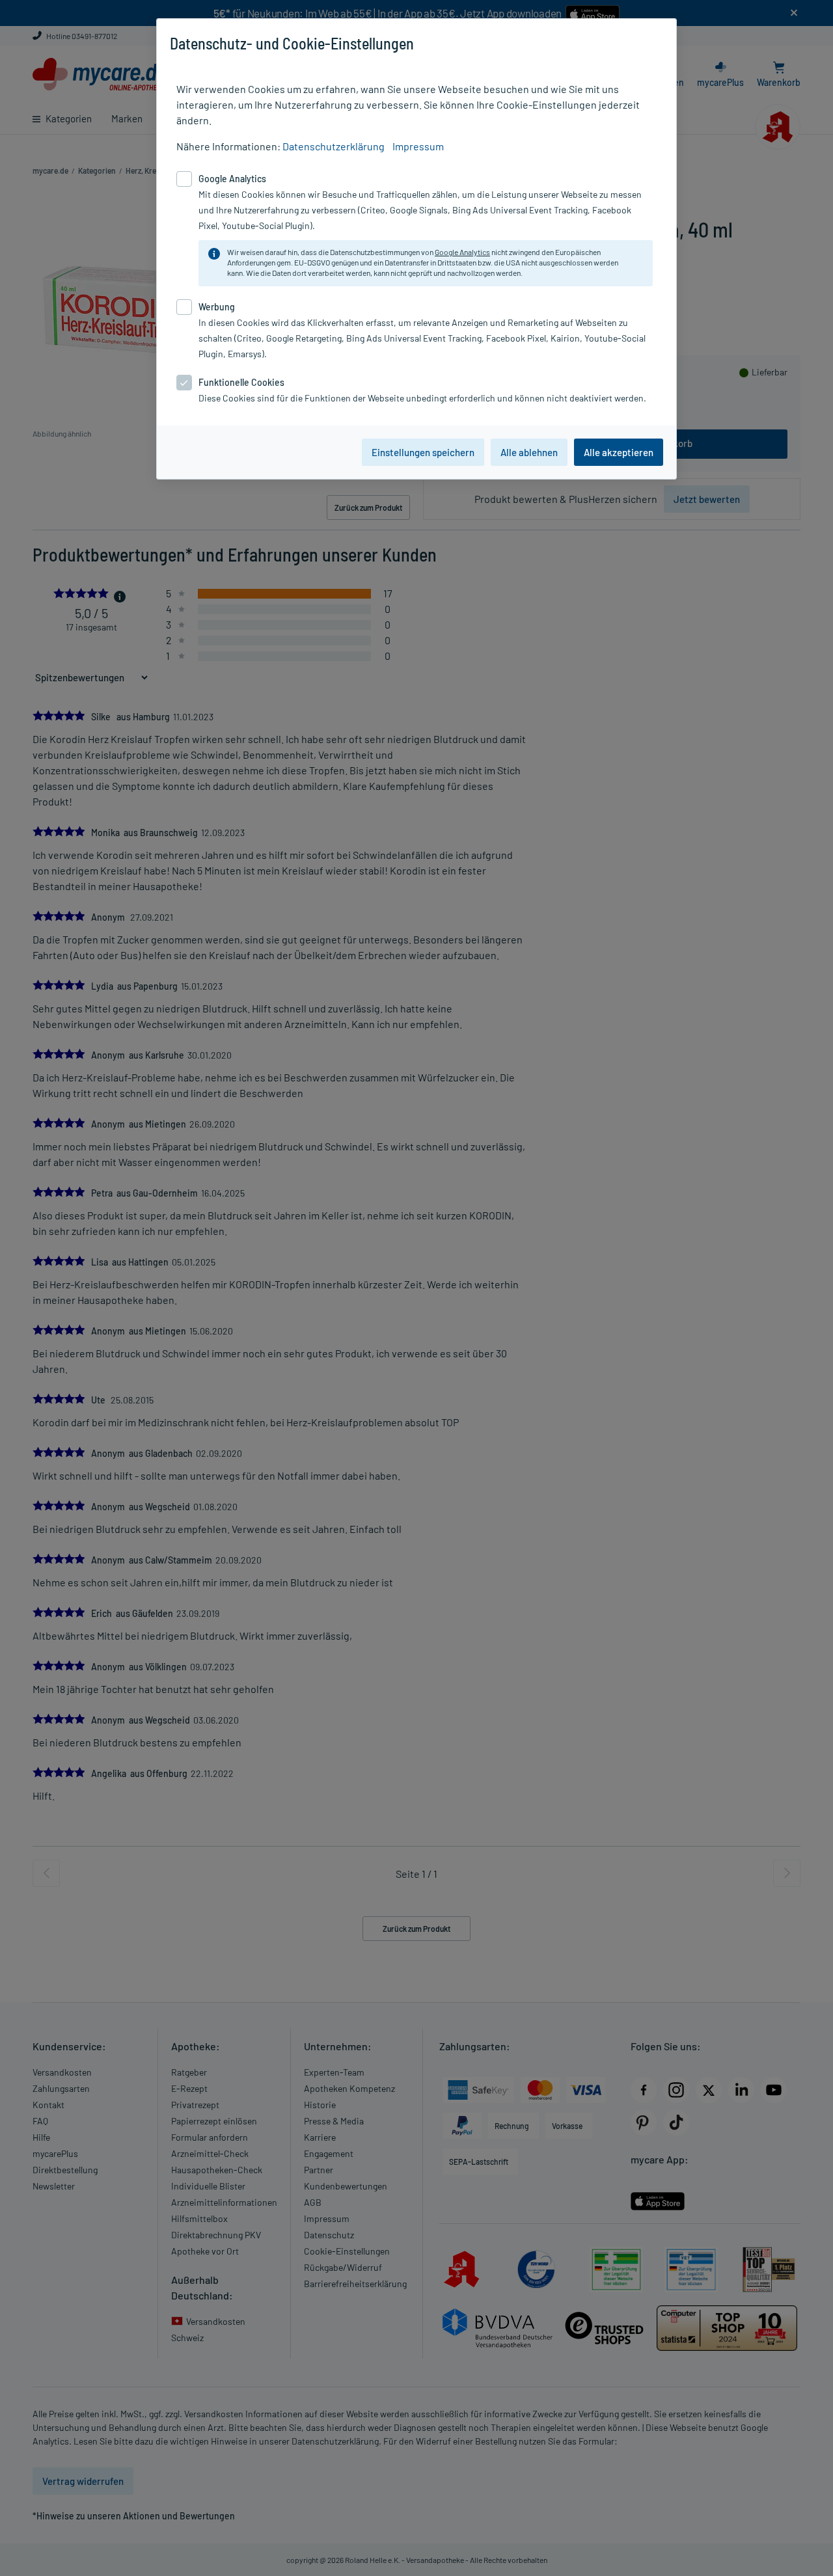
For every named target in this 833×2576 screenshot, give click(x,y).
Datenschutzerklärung (334, 146)
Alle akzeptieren (619, 452)
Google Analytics (462, 252)
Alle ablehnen (529, 452)
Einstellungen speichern (423, 452)
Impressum (418, 146)
